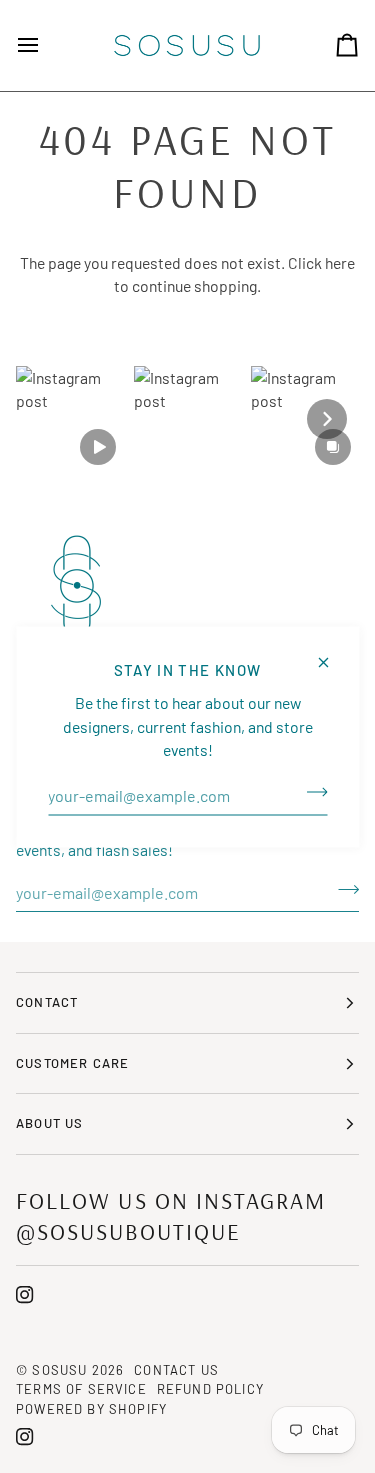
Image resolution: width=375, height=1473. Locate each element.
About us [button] (49, 1123)
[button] (70, 420)
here (340, 262)
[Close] (331, 653)
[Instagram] (25, 1295)
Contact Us (176, 1370)
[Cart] (329, 45)
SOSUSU (59, 1370)
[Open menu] (46, 45)
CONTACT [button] (47, 1002)
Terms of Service (81, 1389)
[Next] (327, 419)
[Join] (310, 792)
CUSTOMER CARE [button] (72, 1063)
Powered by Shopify (91, 1409)
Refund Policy (210, 1389)
